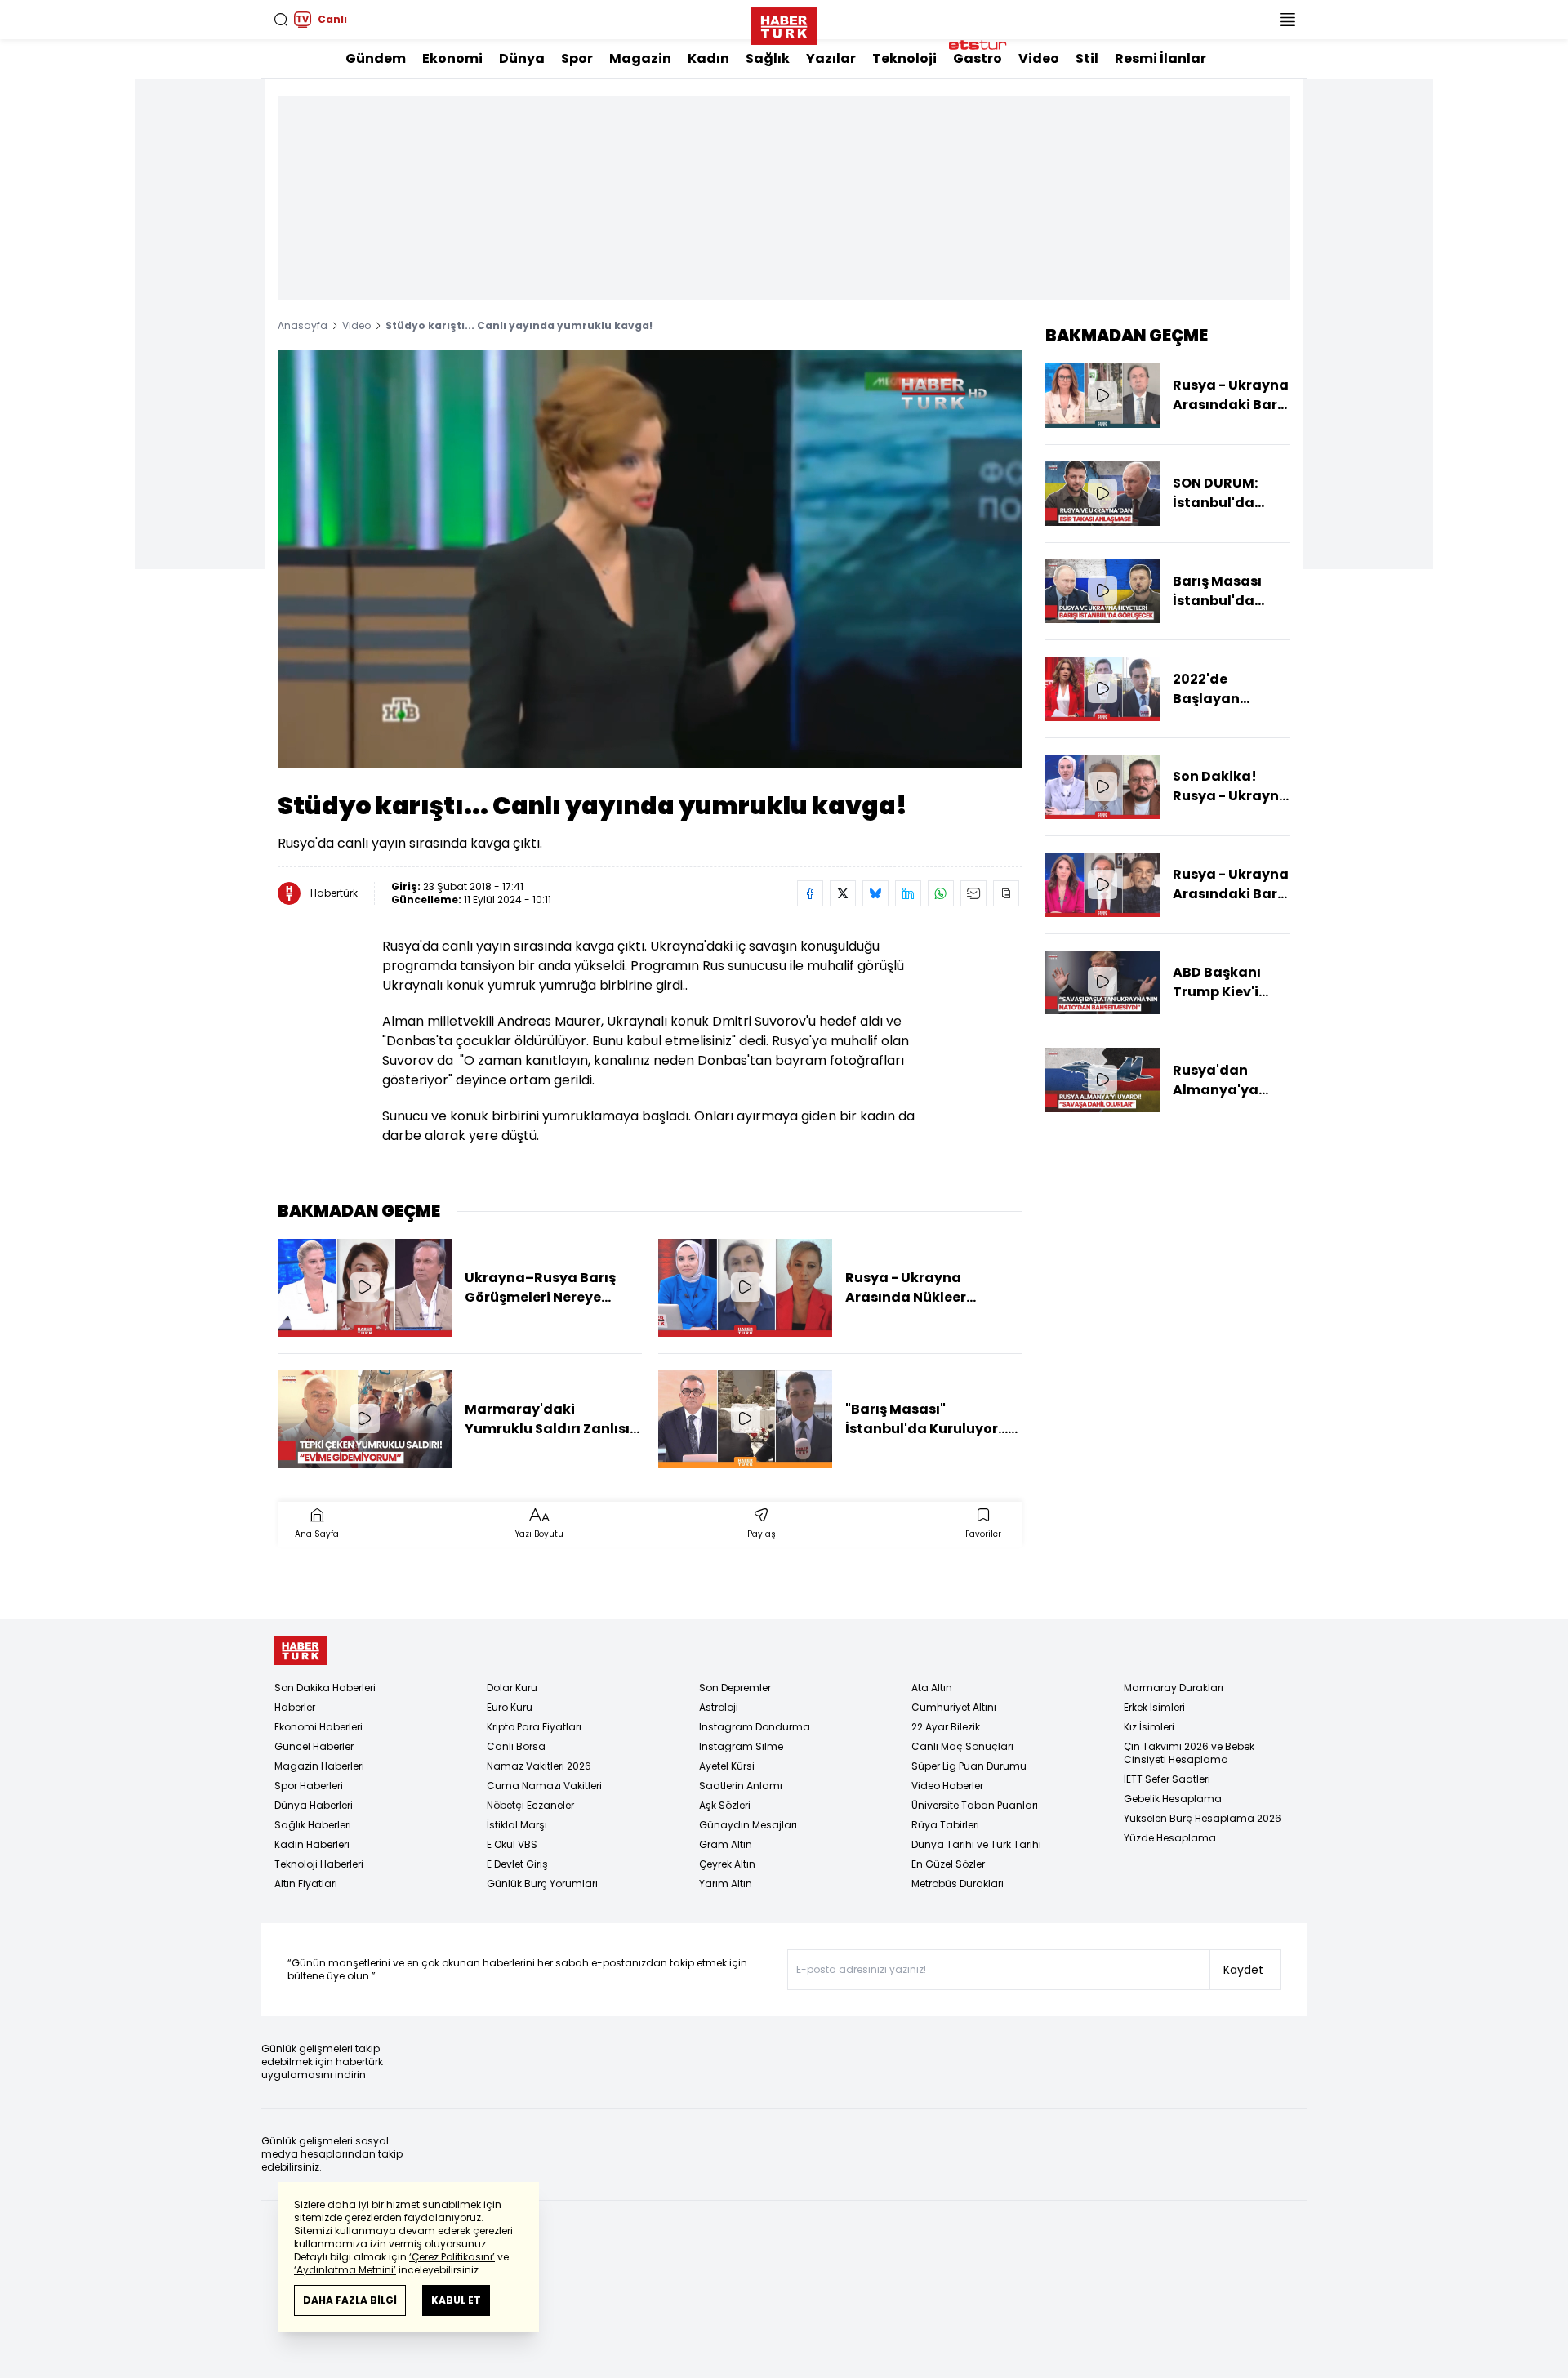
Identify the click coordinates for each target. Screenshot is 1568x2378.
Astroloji (719, 1707)
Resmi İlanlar (1160, 58)
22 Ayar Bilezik (946, 1727)
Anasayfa (303, 325)
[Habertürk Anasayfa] (784, 23)
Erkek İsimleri (1154, 1707)
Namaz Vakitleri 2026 (539, 1766)
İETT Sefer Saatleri (1167, 1779)
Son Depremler (735, 1688)
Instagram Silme (741, 1746)
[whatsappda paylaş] (941, 893)
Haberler (295, 1707)
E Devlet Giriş (517, 1864)
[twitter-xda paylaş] (843, 893)
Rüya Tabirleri (945, 1825)
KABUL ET (456, 2300)
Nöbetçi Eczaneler (530, 1805)
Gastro (978, 58)
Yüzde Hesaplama (1170, 1838)
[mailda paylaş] (973, 893)
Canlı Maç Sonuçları (962, 1746)
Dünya (522, 58)
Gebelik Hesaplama (1173, 1799)
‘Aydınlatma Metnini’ (345, 2270)
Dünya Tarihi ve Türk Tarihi (976, 1844)
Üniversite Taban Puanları (975, 1805)
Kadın (708, 58)
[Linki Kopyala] (1006, 893)
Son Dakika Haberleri (325, 1688)
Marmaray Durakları (1174, 1688)
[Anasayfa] (301, 1651)
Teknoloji (904, 58)
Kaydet (1243, 1970)
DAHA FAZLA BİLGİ (350, 2300)
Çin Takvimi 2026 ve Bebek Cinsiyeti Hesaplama (1189, 1753)
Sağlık (768, 58)
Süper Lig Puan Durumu (969, 1766)
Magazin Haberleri (319, 1766)
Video (1039, 58)
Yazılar (831, 58)
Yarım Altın (726, 1884)
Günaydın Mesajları (748, 1825)
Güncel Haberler (314, 1746)
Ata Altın (932, 1688)
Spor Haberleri (309, 1786)
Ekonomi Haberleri (318, 1727)
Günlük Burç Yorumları (542, 1884)
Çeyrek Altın (727, 1864)
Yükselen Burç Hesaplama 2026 (1203, 1818)
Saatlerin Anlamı (741, 1786)
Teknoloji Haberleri (319, 1864)
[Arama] (281, 20)
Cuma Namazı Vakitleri (544, 1786)
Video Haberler (947, 1786)
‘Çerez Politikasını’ (452, 2257)
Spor (577, 58)
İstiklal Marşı (517, 1825)
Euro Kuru (510, 1707)
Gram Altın (726, 1844)
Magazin (640, 58)
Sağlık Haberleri (313, 1825)
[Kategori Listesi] (1287, 20)
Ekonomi (452, 58)
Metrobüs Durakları (958, 1884)
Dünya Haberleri (314, 1805)
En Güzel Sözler (948, 1864)
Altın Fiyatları (306, 1884)
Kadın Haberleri (312, 1844)
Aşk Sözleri (725, 1805)
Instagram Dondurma (755, 1727)
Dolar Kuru (512, 1688)
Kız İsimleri (1149, 1727)
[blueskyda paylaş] (875, 893)
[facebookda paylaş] (810, 893)
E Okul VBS (512, 1844)
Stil (1087, 58)
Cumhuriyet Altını (954, 1707)
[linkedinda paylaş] (908, 893)
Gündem (376, 58)
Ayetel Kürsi (727, 1766)
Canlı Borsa (516, 1746)
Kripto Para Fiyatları (534, 1727)
